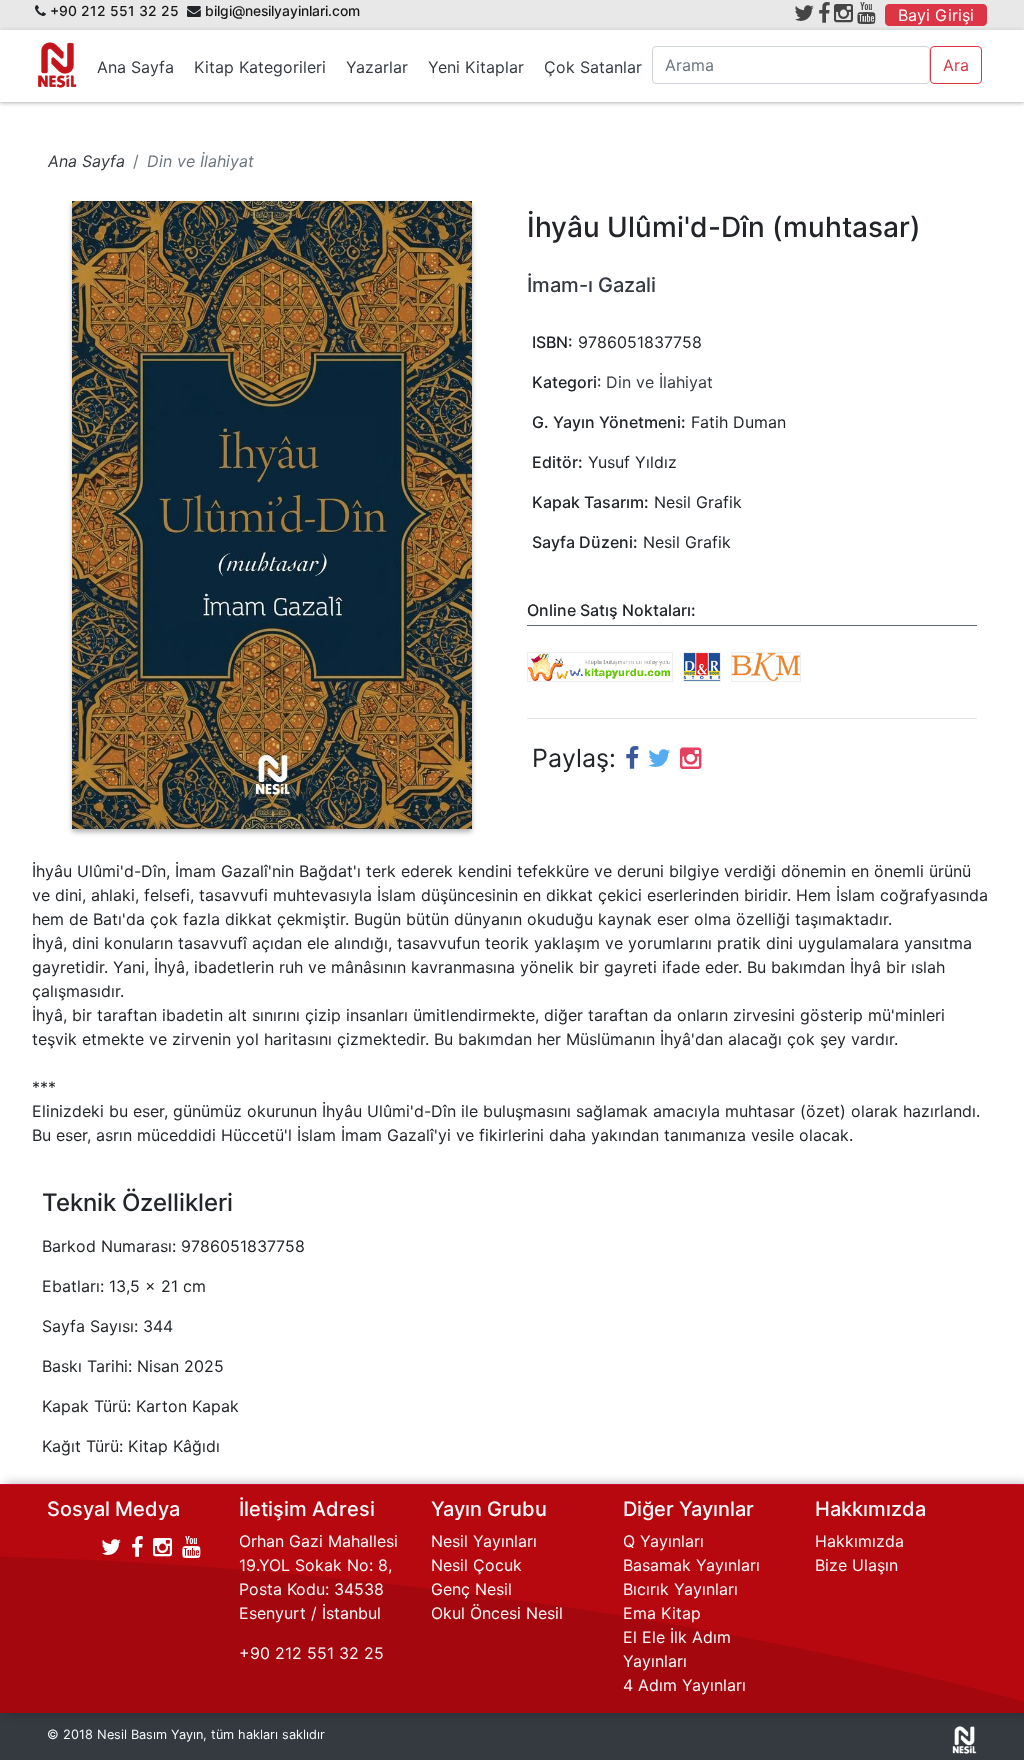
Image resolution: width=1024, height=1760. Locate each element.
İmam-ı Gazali (591, 285)
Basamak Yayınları (691, 1565)
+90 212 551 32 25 (114, 11)
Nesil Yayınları (484, 1541)
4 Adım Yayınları (684, 1685)
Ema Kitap (662, 1613)
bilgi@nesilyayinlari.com (282, 11)
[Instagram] (843, 13)
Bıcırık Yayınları (680, 1589)
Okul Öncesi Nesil (497, 1613)
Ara (956, 65)
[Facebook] (824, 13)
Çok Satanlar (593, 67)
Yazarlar (377, 67)
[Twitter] (804, 13)
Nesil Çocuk (476, 1565)
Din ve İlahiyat (659, 382)
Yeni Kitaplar (476, 67)
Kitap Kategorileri (260, 67)
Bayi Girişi (936, 15)
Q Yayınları (663, 1541)
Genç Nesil (471, 1589)
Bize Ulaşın (856, 1565)
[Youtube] (866, 13)
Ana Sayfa (135, 67)
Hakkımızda (859, 1541)
